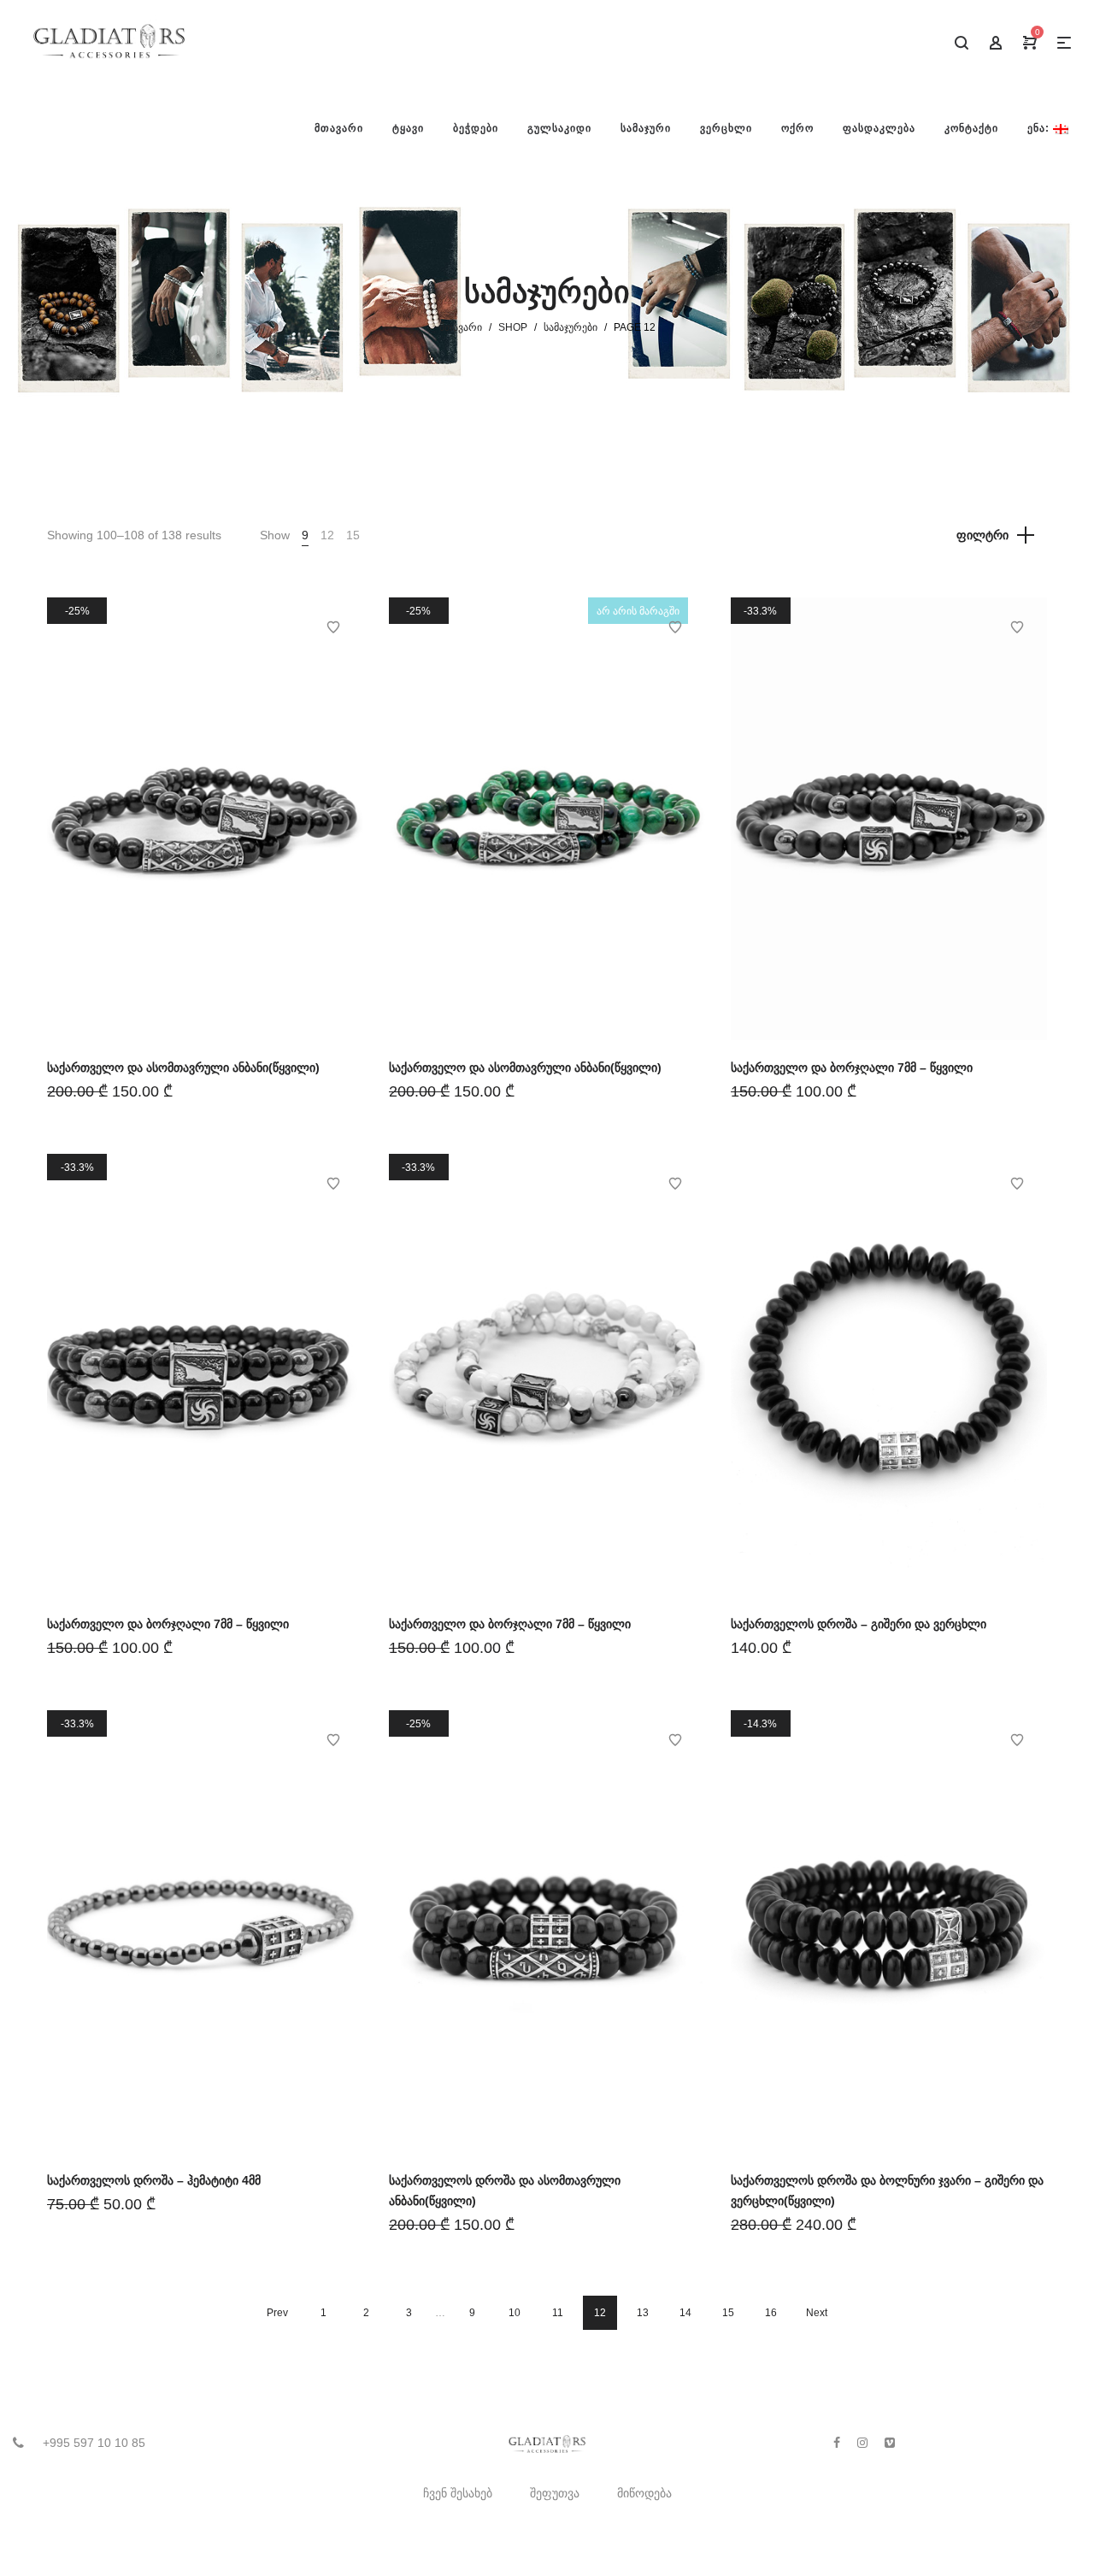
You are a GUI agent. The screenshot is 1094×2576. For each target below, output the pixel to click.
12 (327, 535)
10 (515, 2313)
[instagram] (862, 2443)
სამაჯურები (571, 327)
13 (643, 2313)
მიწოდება (644, 2493)
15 (353, 535)
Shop (513, 327)
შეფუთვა (555, 2493)
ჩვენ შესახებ (458, 2493)
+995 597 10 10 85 (94, 2443)
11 (558, 2313)
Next (817, 2313)
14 (685, 2313)
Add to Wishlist (333, 627)
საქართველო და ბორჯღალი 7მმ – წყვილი (852, 1067)
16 (771, 2313)
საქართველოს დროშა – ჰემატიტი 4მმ (154, 2180)
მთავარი (461, 327)
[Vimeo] (890, 2443)
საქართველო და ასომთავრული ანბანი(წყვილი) (183, 1067)
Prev (277, 2313)
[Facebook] (837, 2443)
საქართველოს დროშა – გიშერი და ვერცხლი (859, 1624)
